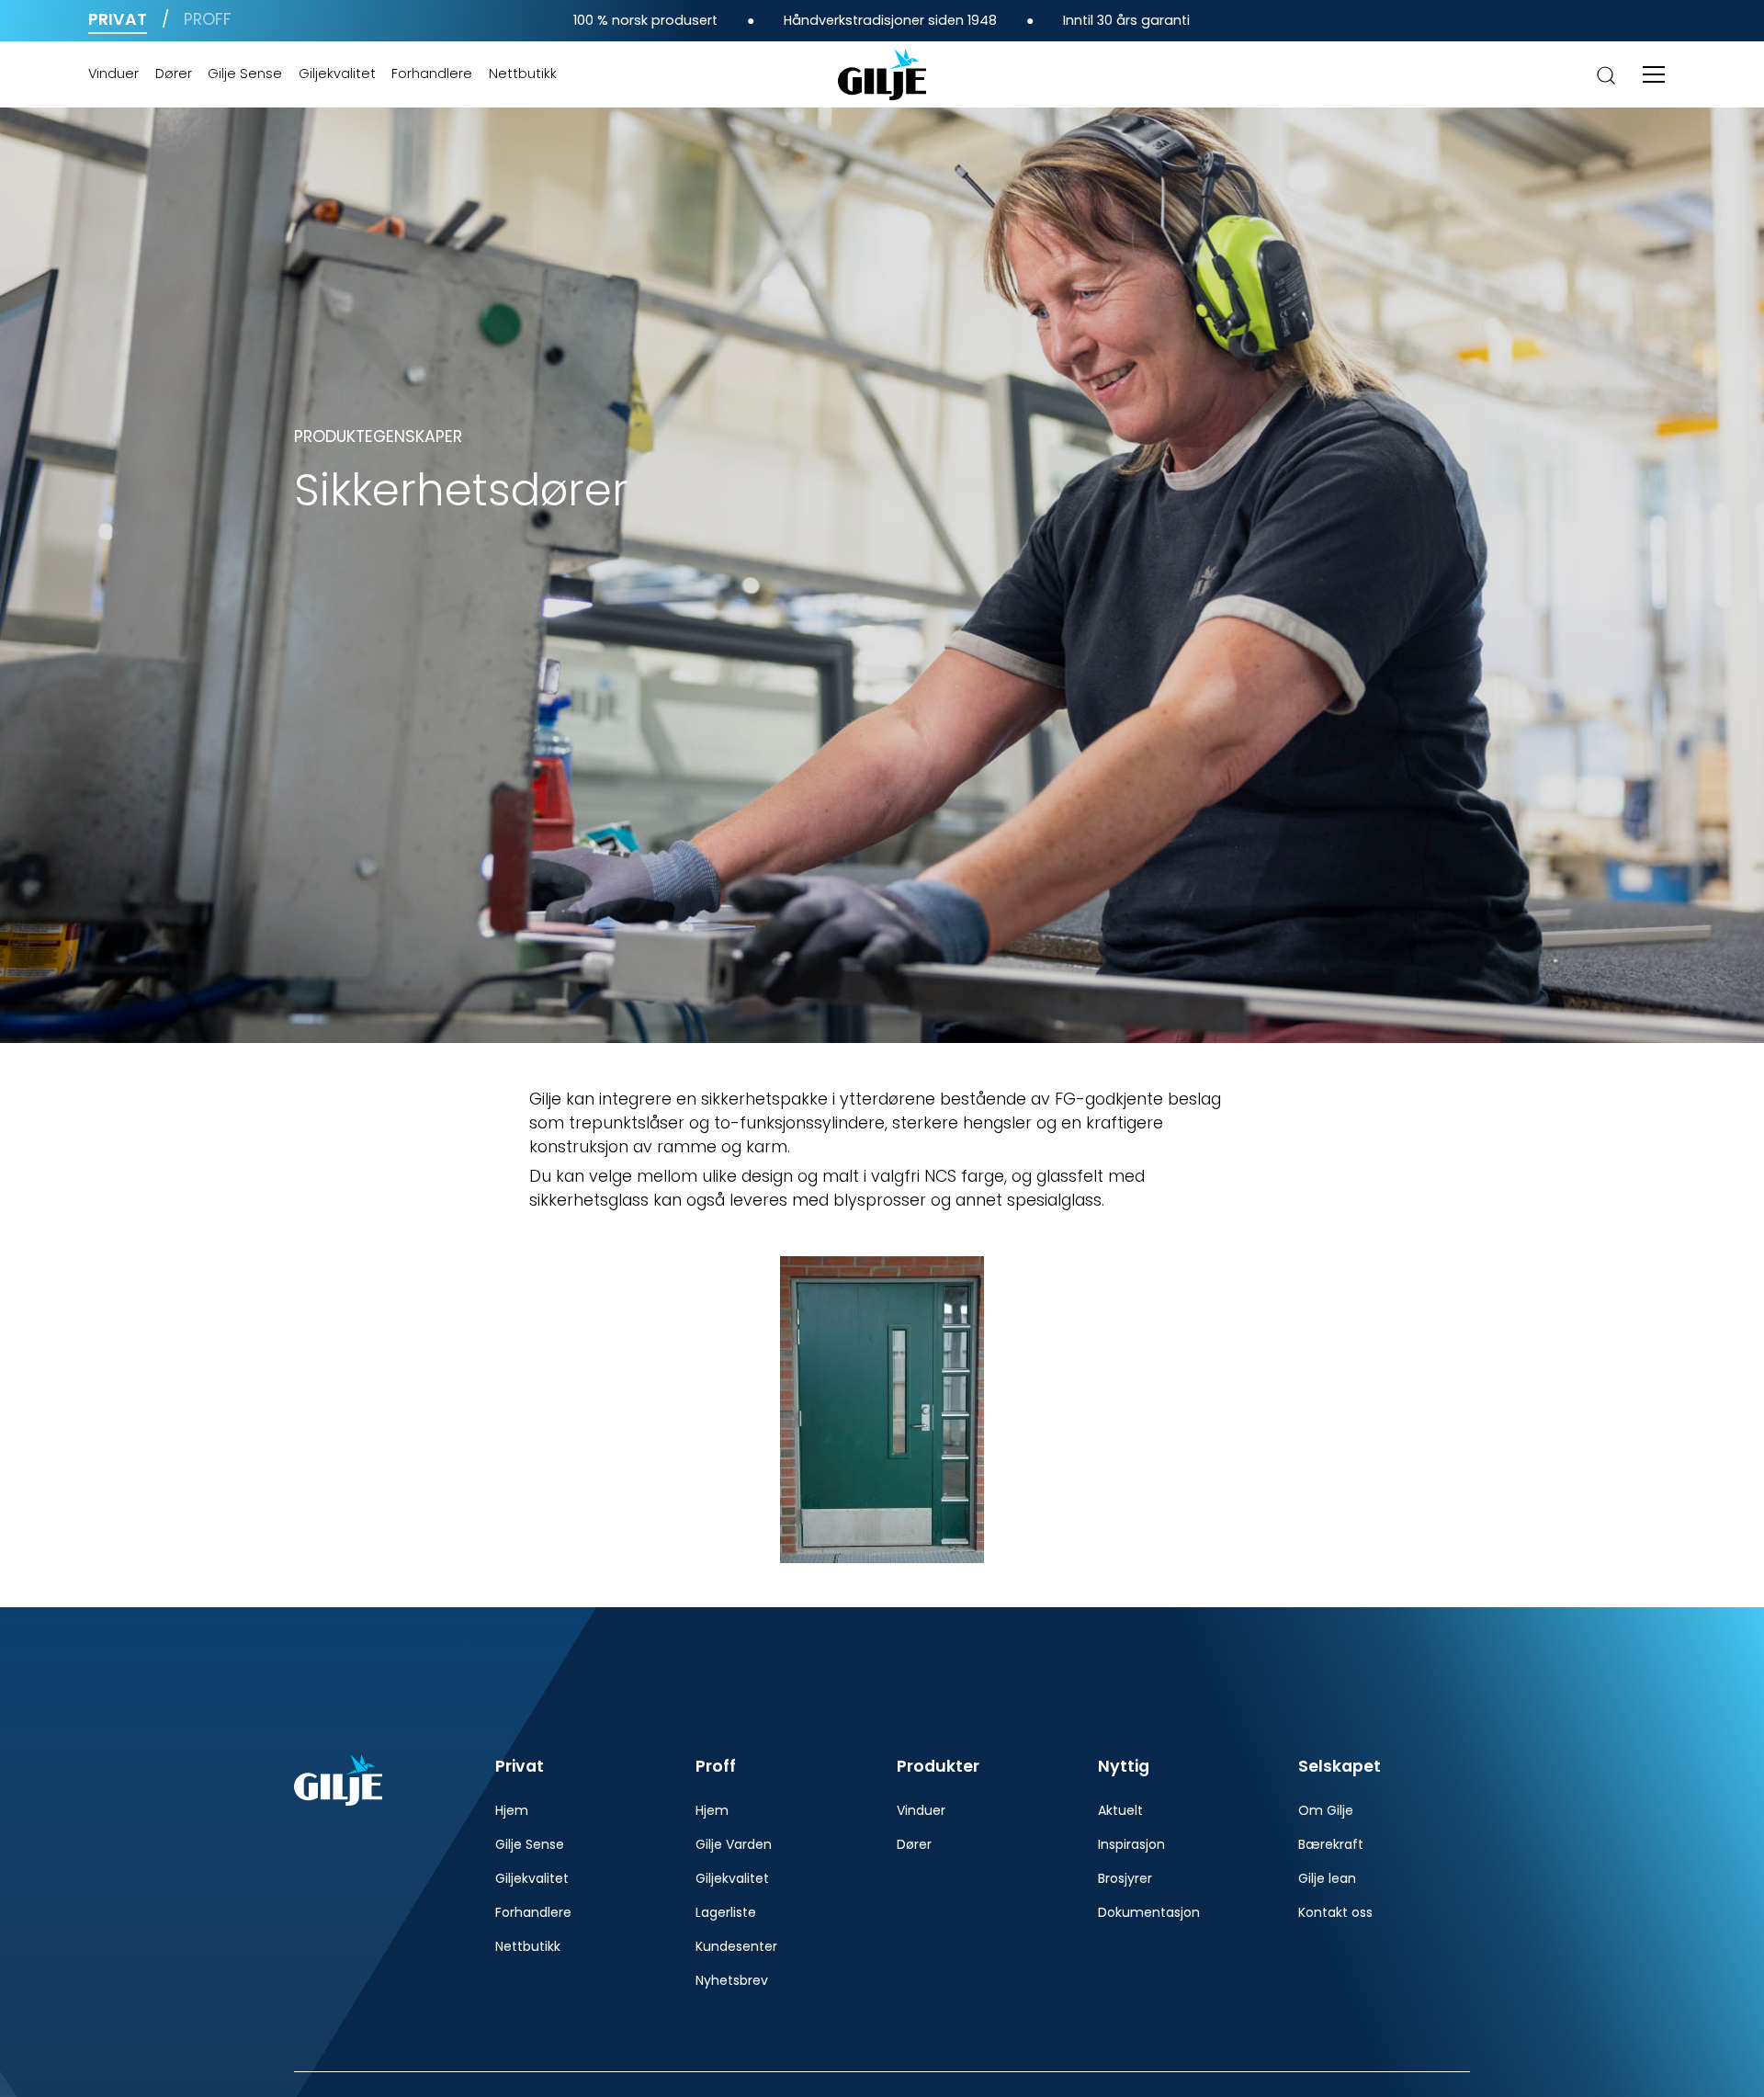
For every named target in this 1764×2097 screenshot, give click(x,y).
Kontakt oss (1335, 1912)
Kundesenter (736, 1946)
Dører (174, 74)
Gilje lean (1327, 1878)
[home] (882, 74)
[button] (1654, 74)
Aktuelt (1120, 1810)
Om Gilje (1326, 1810)
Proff (208, 19)
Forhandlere (432, 74)
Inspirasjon (1131, 1844)
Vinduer (113, 74)
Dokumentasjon (1149, 1912)
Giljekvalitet (337, 74)
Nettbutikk (523, 74)
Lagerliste (726, 1912)
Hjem (512, 1810)
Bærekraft (1331, 1844)
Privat (118, 19)
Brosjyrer (1125, 1878)
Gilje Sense (245, 74)
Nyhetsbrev (732, 1980)
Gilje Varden (734, 1844)
